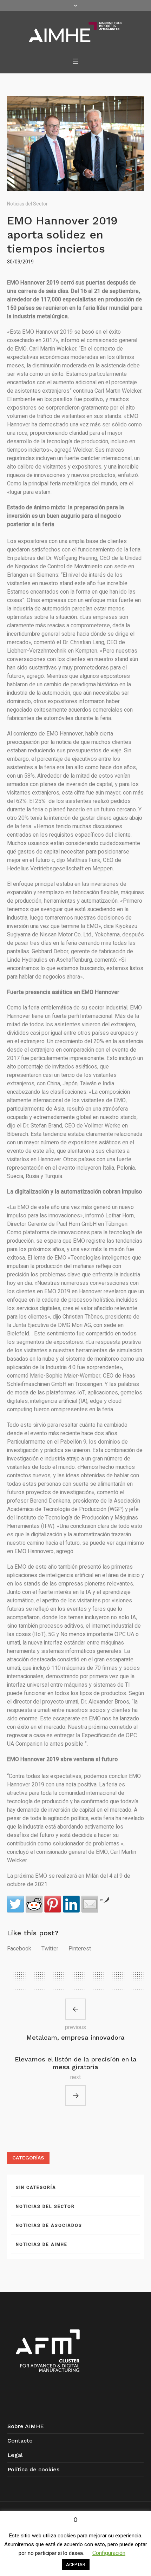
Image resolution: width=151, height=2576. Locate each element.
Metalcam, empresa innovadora (75, 2037)
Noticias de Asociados (49, 2225)
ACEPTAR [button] (76, 2565)
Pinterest (80, 1949)
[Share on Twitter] (15, 1904)
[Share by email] (90, 1904)
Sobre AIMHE (26, 2426)
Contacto (20, 2441)
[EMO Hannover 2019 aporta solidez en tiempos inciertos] (75, 143)
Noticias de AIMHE (42, 2244)
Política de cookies (33, 2469)
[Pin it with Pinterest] (53, 1904)
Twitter (50, 1949)
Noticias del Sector (27, 204)
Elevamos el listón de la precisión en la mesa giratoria (76, 2063)
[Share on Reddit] (34, 1904)
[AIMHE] (76, 32)
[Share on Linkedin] (71, 1904)
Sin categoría (36, 2188)
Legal (15, 2455)
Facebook (19, 1949)
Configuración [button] (109, 2553)
